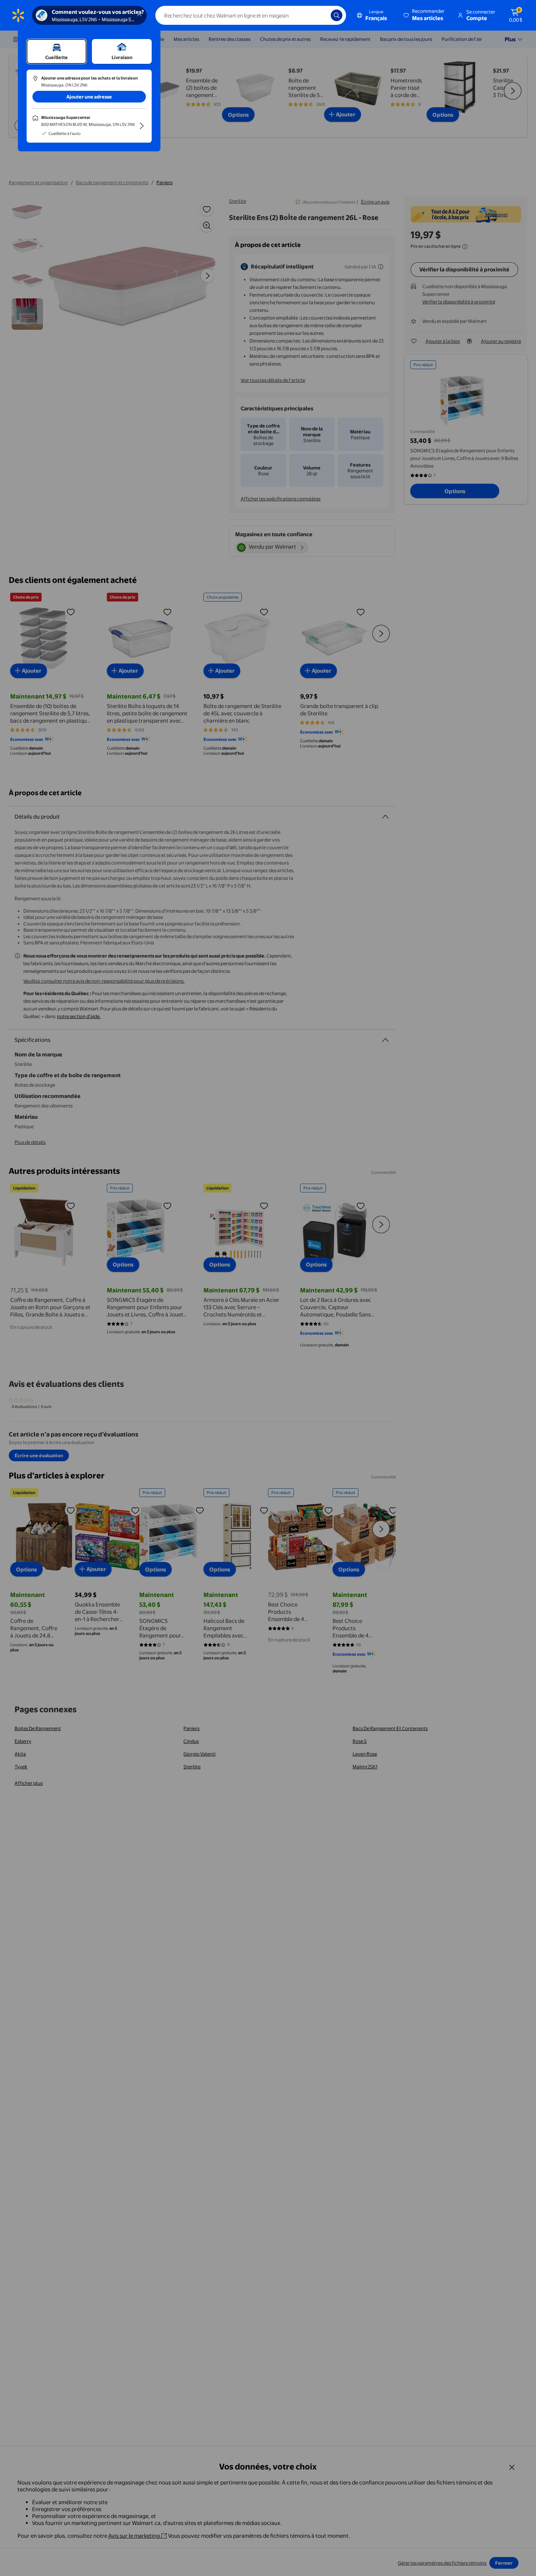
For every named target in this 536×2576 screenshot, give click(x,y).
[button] (425, 15)
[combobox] (251, 15)
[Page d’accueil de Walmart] (18, 15)
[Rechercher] (337, 15)
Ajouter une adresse (89, 97)
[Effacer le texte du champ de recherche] (320, 15)
